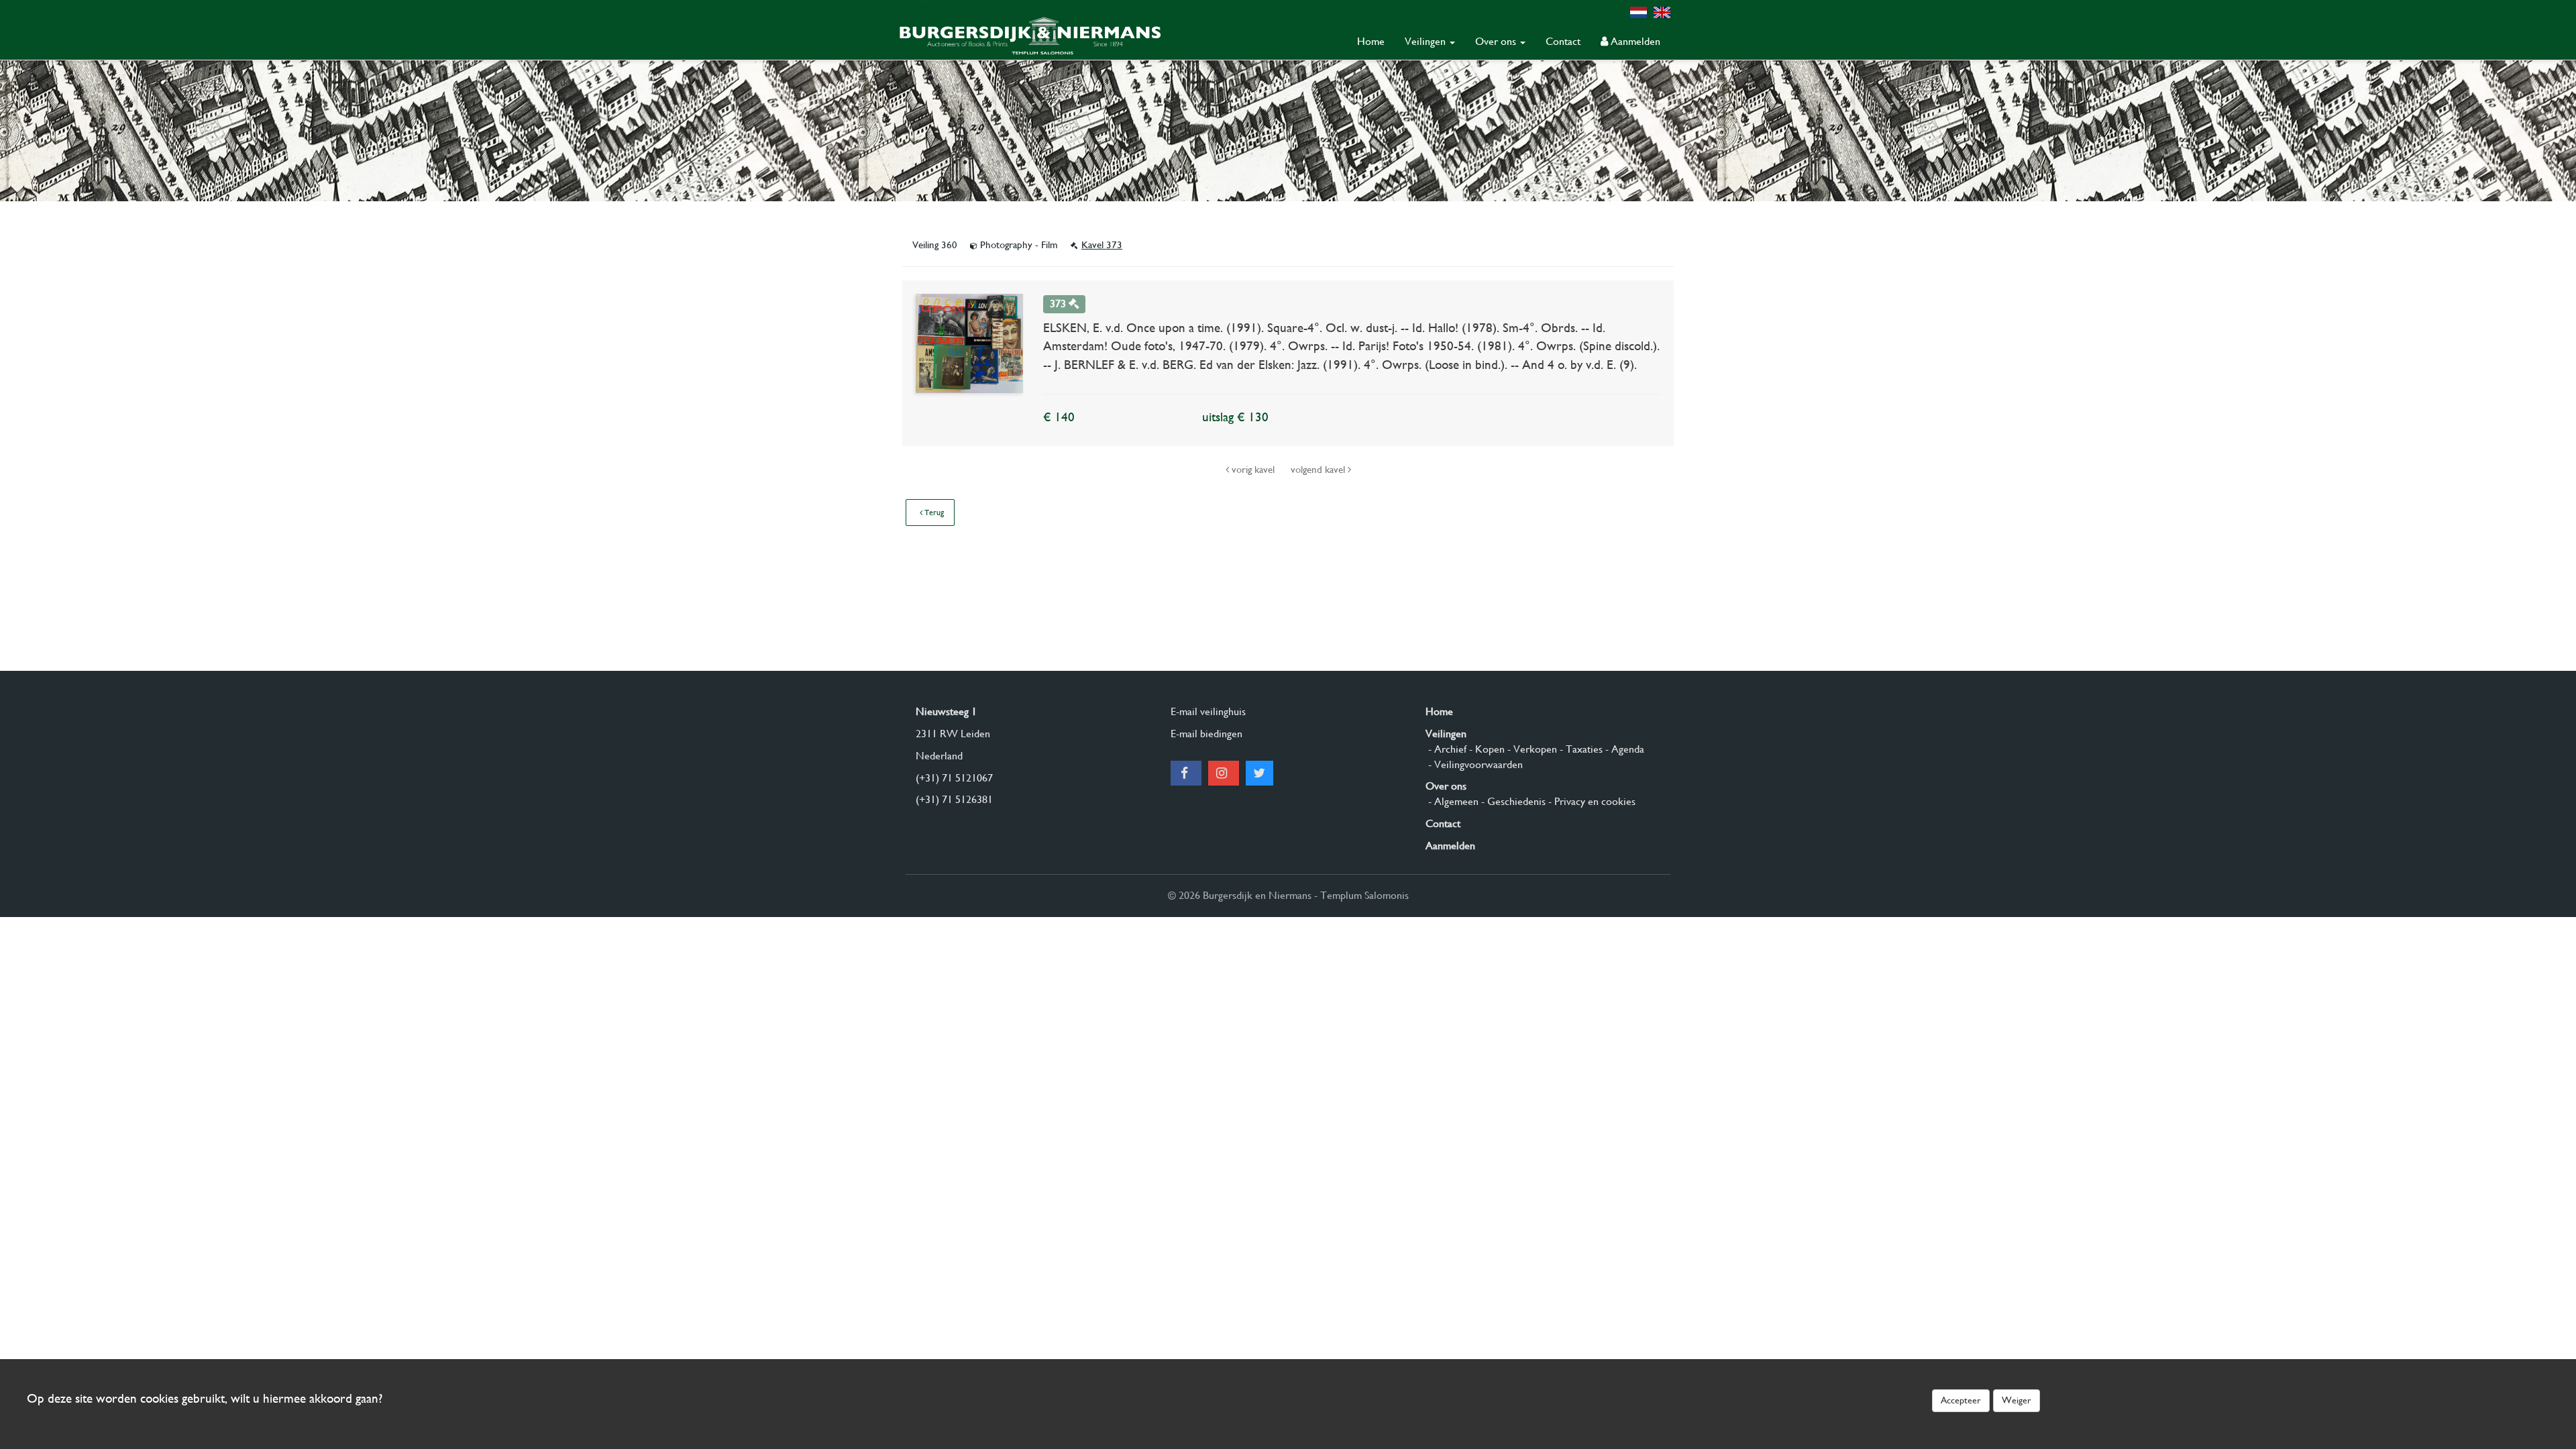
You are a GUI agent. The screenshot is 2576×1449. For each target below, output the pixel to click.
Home (1371, 41)
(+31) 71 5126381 (954, 799)
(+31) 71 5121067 (954, 778)
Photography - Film (1019, 245)
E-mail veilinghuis (1208, 711)
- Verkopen (1531, 749)
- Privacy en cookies (1591, 801)
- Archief (1446, 749)
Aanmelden (1634, 41)
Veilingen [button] (1427, 41)
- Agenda (1623, 749)
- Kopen (1486, 749)
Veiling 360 (936, 245)
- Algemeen (1452, 801)
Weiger (2017, 1400)
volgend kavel (1319, 470)
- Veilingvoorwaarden (1474, 764)
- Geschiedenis (1512, 801)
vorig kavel (1253, 470)
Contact (1563, 41)
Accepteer (1961, 1400)
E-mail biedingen (1206, 734)
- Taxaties (1580, 749)
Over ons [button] (1497, 41)
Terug (933, 513)
